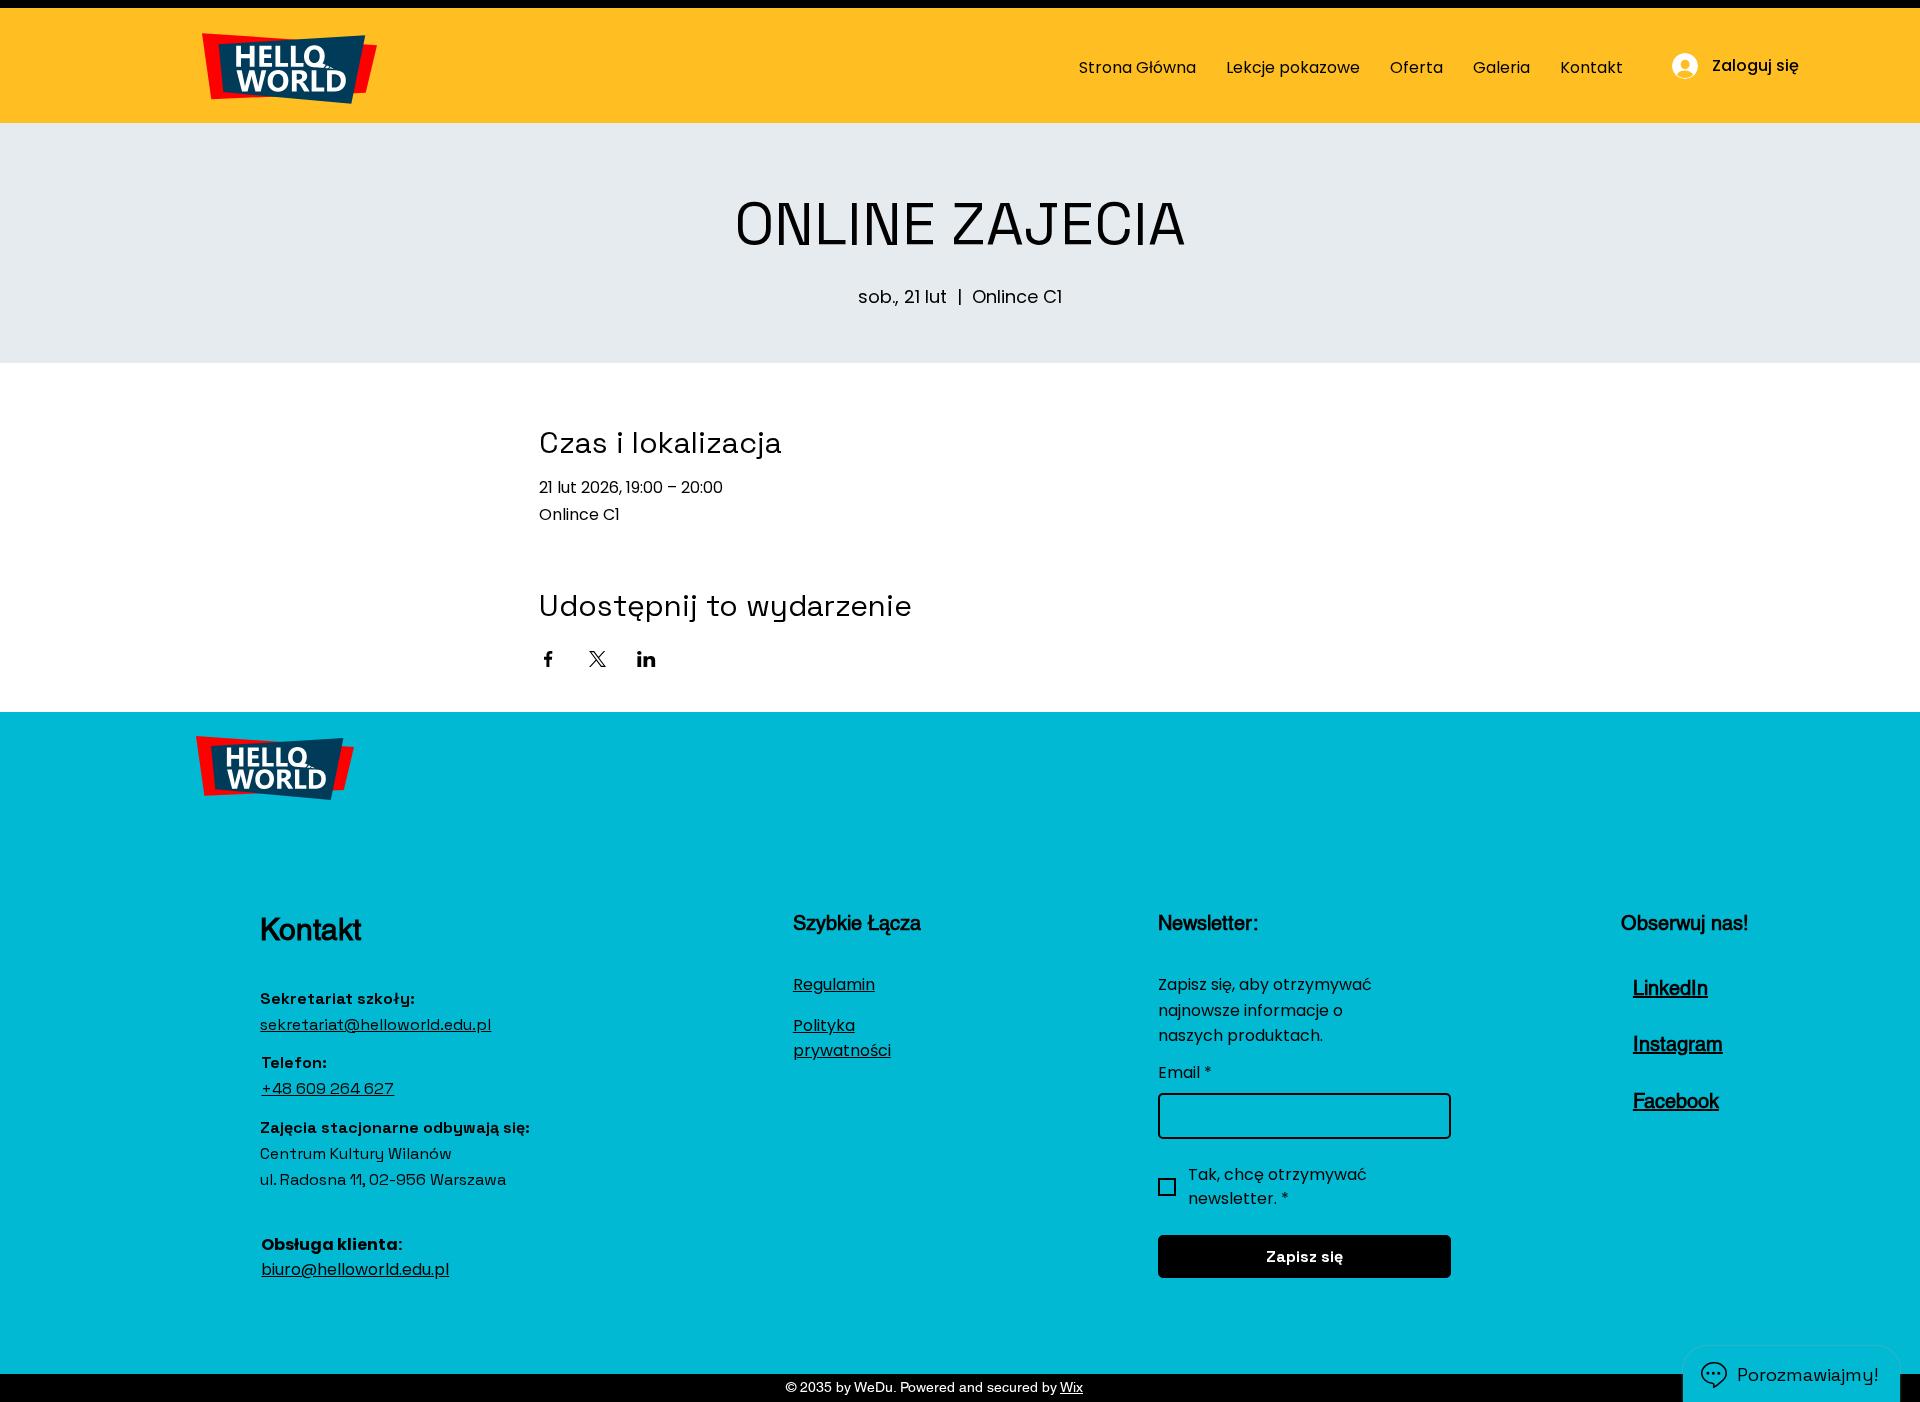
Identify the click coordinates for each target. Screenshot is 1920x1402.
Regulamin (834, 984)
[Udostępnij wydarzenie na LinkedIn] (646, 659)
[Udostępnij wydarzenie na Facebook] (548, 659)
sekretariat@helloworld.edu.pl (375, 1024)
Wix (1071, 1387)
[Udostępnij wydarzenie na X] (597, 659)
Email (1185, 1072)
